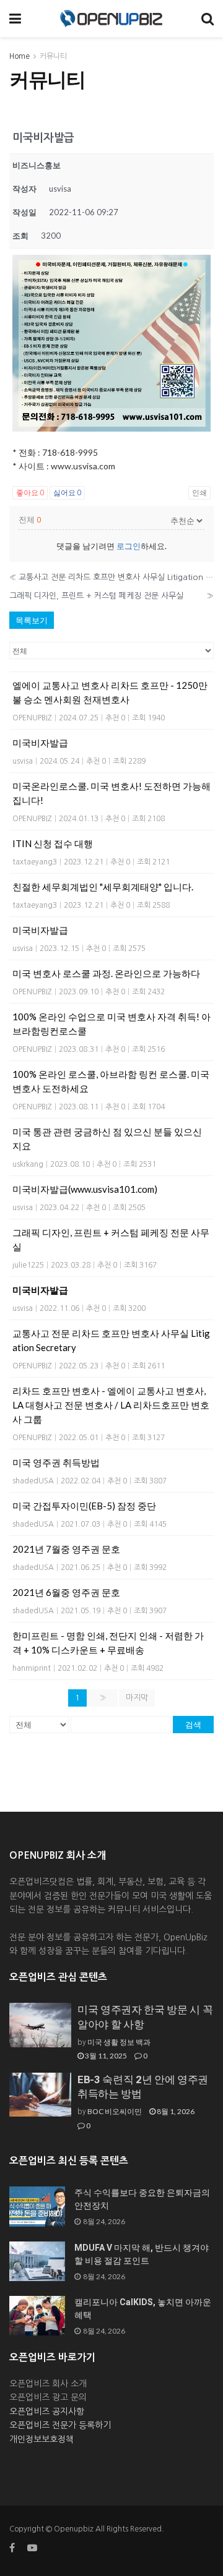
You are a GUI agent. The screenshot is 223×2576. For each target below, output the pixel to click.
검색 (193, 1725)
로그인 (129, 546)
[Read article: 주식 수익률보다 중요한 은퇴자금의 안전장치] (37, 2206)
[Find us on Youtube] (32, 2548)
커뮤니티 (53, 56)
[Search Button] (208, 19)
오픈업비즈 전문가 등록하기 (60, 2425)
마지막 (137, 1698)
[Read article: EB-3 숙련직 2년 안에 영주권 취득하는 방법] (40, 2095)
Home (20, 56)
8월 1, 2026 (175, 2111)
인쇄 (199, 493)
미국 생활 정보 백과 (119, 2042)
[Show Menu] (15, 19)
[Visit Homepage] (111, 19)
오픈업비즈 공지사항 (47, 2412)
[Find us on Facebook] (12, 2548)
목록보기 (32, 620)
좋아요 (30, 493)
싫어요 (67, 493)
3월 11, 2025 (105, 2056)
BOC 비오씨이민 (115, 2111)
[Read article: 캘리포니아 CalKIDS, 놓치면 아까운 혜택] (37, 2316)
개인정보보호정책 (42, 2439)
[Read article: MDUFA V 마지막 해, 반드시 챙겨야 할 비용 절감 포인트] (37, 2261)
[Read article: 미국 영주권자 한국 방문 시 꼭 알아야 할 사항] (40, 2025)
